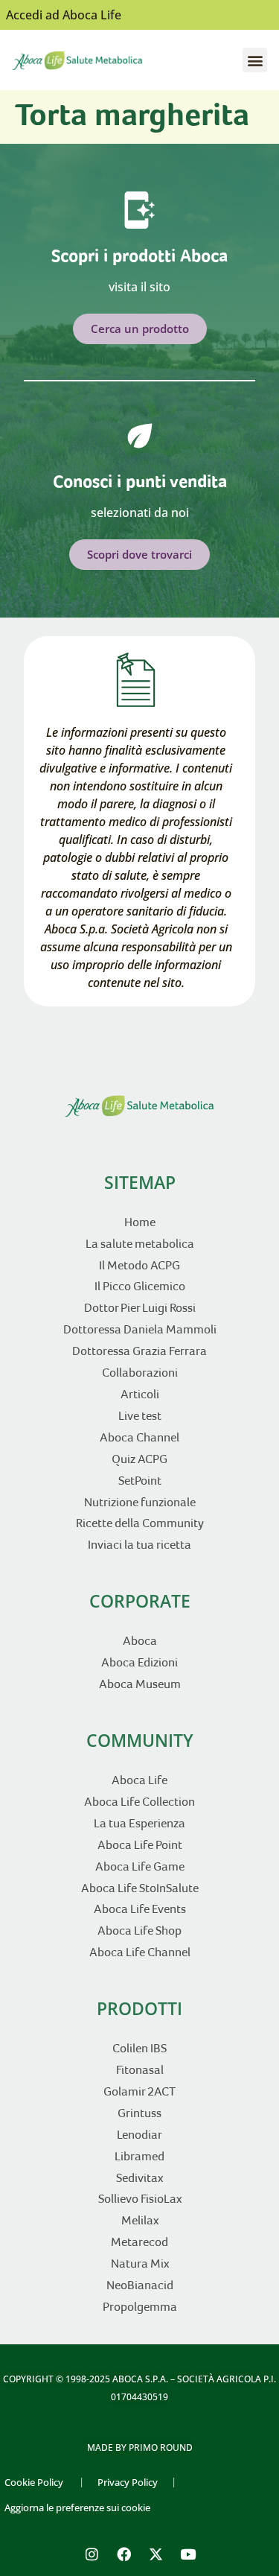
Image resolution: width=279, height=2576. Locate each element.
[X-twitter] (155, 2554)
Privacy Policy (128, 2482)
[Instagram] (92, 2554)
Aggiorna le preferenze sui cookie (77, 2507)
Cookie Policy (34, 2482)
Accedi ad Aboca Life (64, 15)
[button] (255, 60)
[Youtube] (187, 2554)
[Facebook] (124, 2554)
